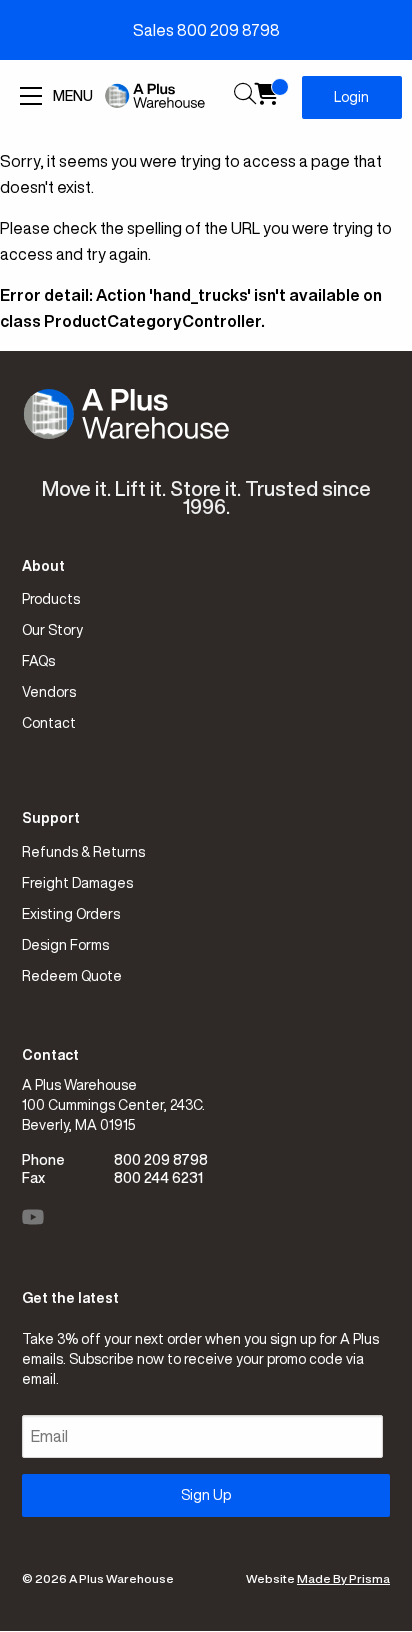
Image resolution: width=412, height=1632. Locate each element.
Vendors (49, 692)
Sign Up (206, 1495)
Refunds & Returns (83, 852)
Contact (49, 723)
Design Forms (65, 945)
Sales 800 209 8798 (206, 30)
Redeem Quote (72, 976)
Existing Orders (71, 914)
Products (51, 599)
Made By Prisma (343, 1578)
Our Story (52, 630)
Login (351, 97)
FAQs (38, 661)
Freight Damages (77, 883)
